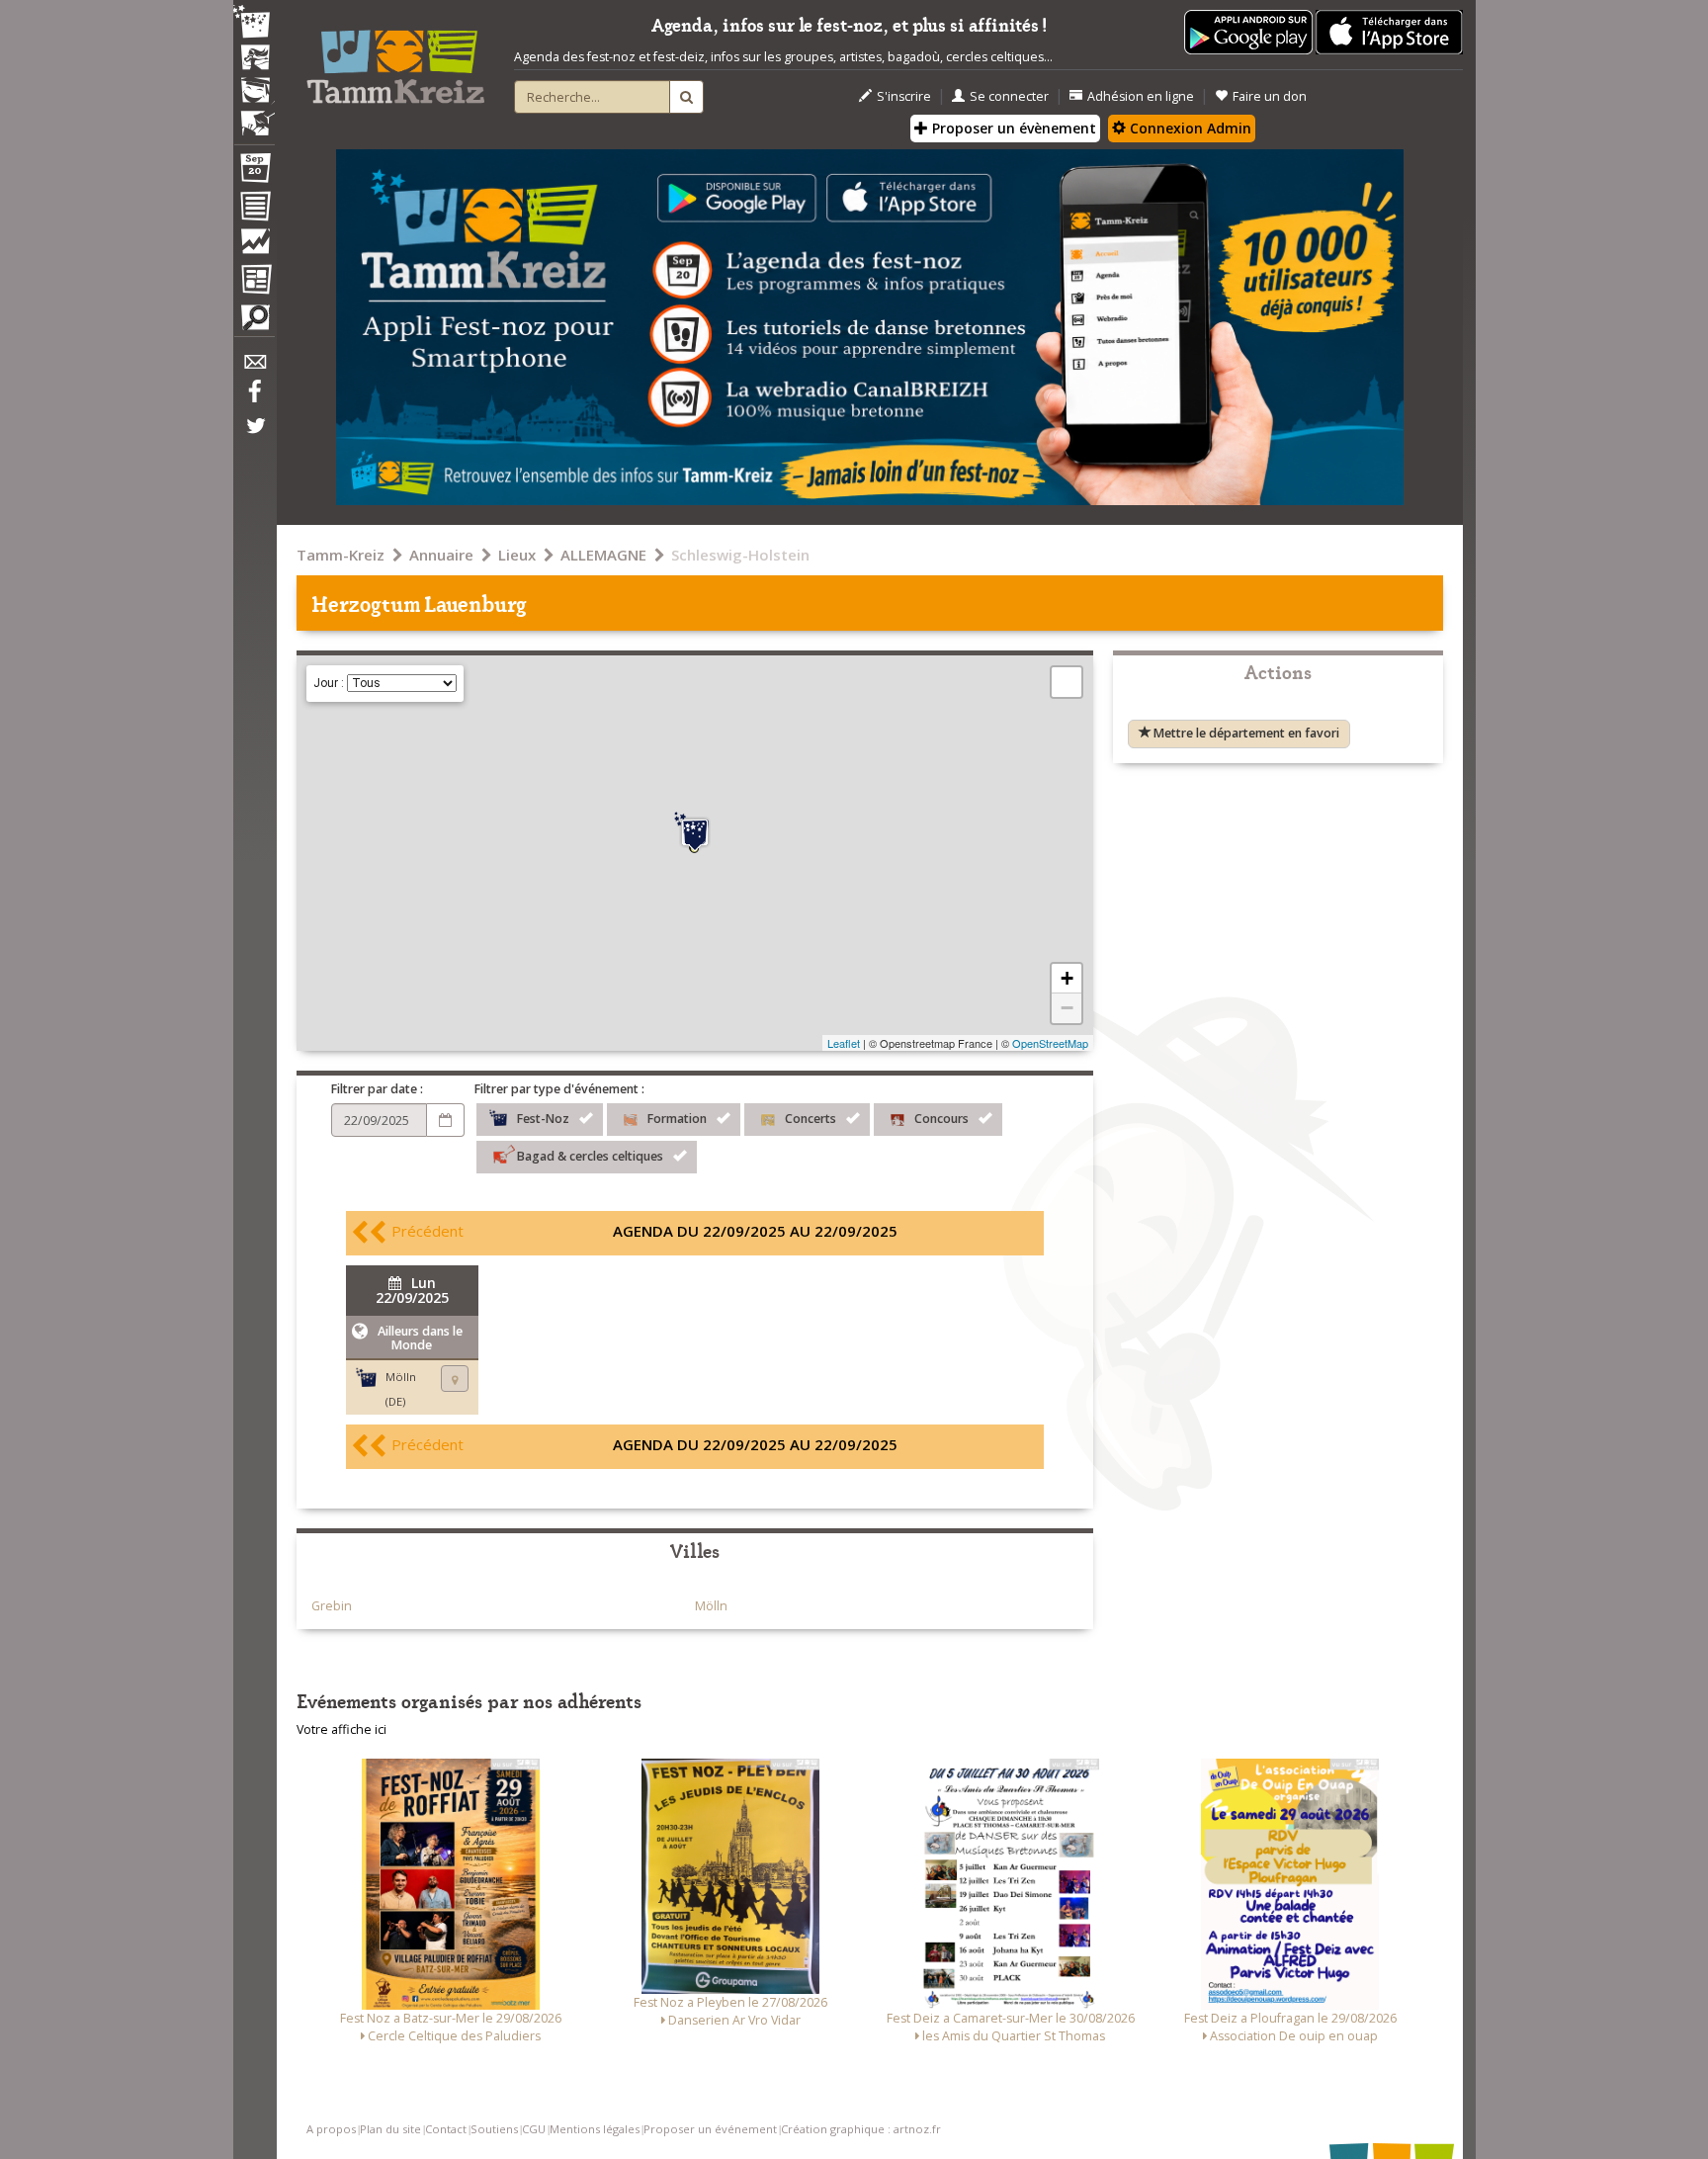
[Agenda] (254, 172)
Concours (941, 1119)
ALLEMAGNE (603, 555)
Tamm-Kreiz (341, 555)
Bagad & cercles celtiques (590, 1156)
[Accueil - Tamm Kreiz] (395, 59)
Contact (446, 2129)
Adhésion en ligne (1141, 96)
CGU (534, 2129)
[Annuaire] (254, 210)
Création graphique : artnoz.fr (861, 2129)
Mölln (711, 1606)
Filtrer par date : (377, 1089)
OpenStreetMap (1050, 1043)
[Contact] (254, 367)
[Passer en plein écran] (1067, 682)
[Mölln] (695, 832)
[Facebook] (254, 398)
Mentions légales (595, 2129)
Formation (677, 1119)
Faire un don (1270, 96)
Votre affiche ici (342, 1729)
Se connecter (1009, 96)
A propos (331, 2129)
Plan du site (390, 2129)
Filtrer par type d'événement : (559, 1089)
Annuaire (441, 555)
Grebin (332, 1606)
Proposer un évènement (1012, 128)
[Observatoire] (254, 246)
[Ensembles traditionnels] (254, 116)
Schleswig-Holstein (740, 555)
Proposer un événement (710, 2129)
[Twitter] (254, 436)
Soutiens (494, 2129)
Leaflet (844, 1043)
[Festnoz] (254, 23)
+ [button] (1067, 978)
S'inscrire (904, 96)
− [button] (1067, 1008)
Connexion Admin (1189, 128)
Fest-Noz (543, 1119)
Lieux (517, 555)
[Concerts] (254, 59)
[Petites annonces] (254, 322)
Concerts (811, 1119)
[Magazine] (254, 282)
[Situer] (455, 1379)
